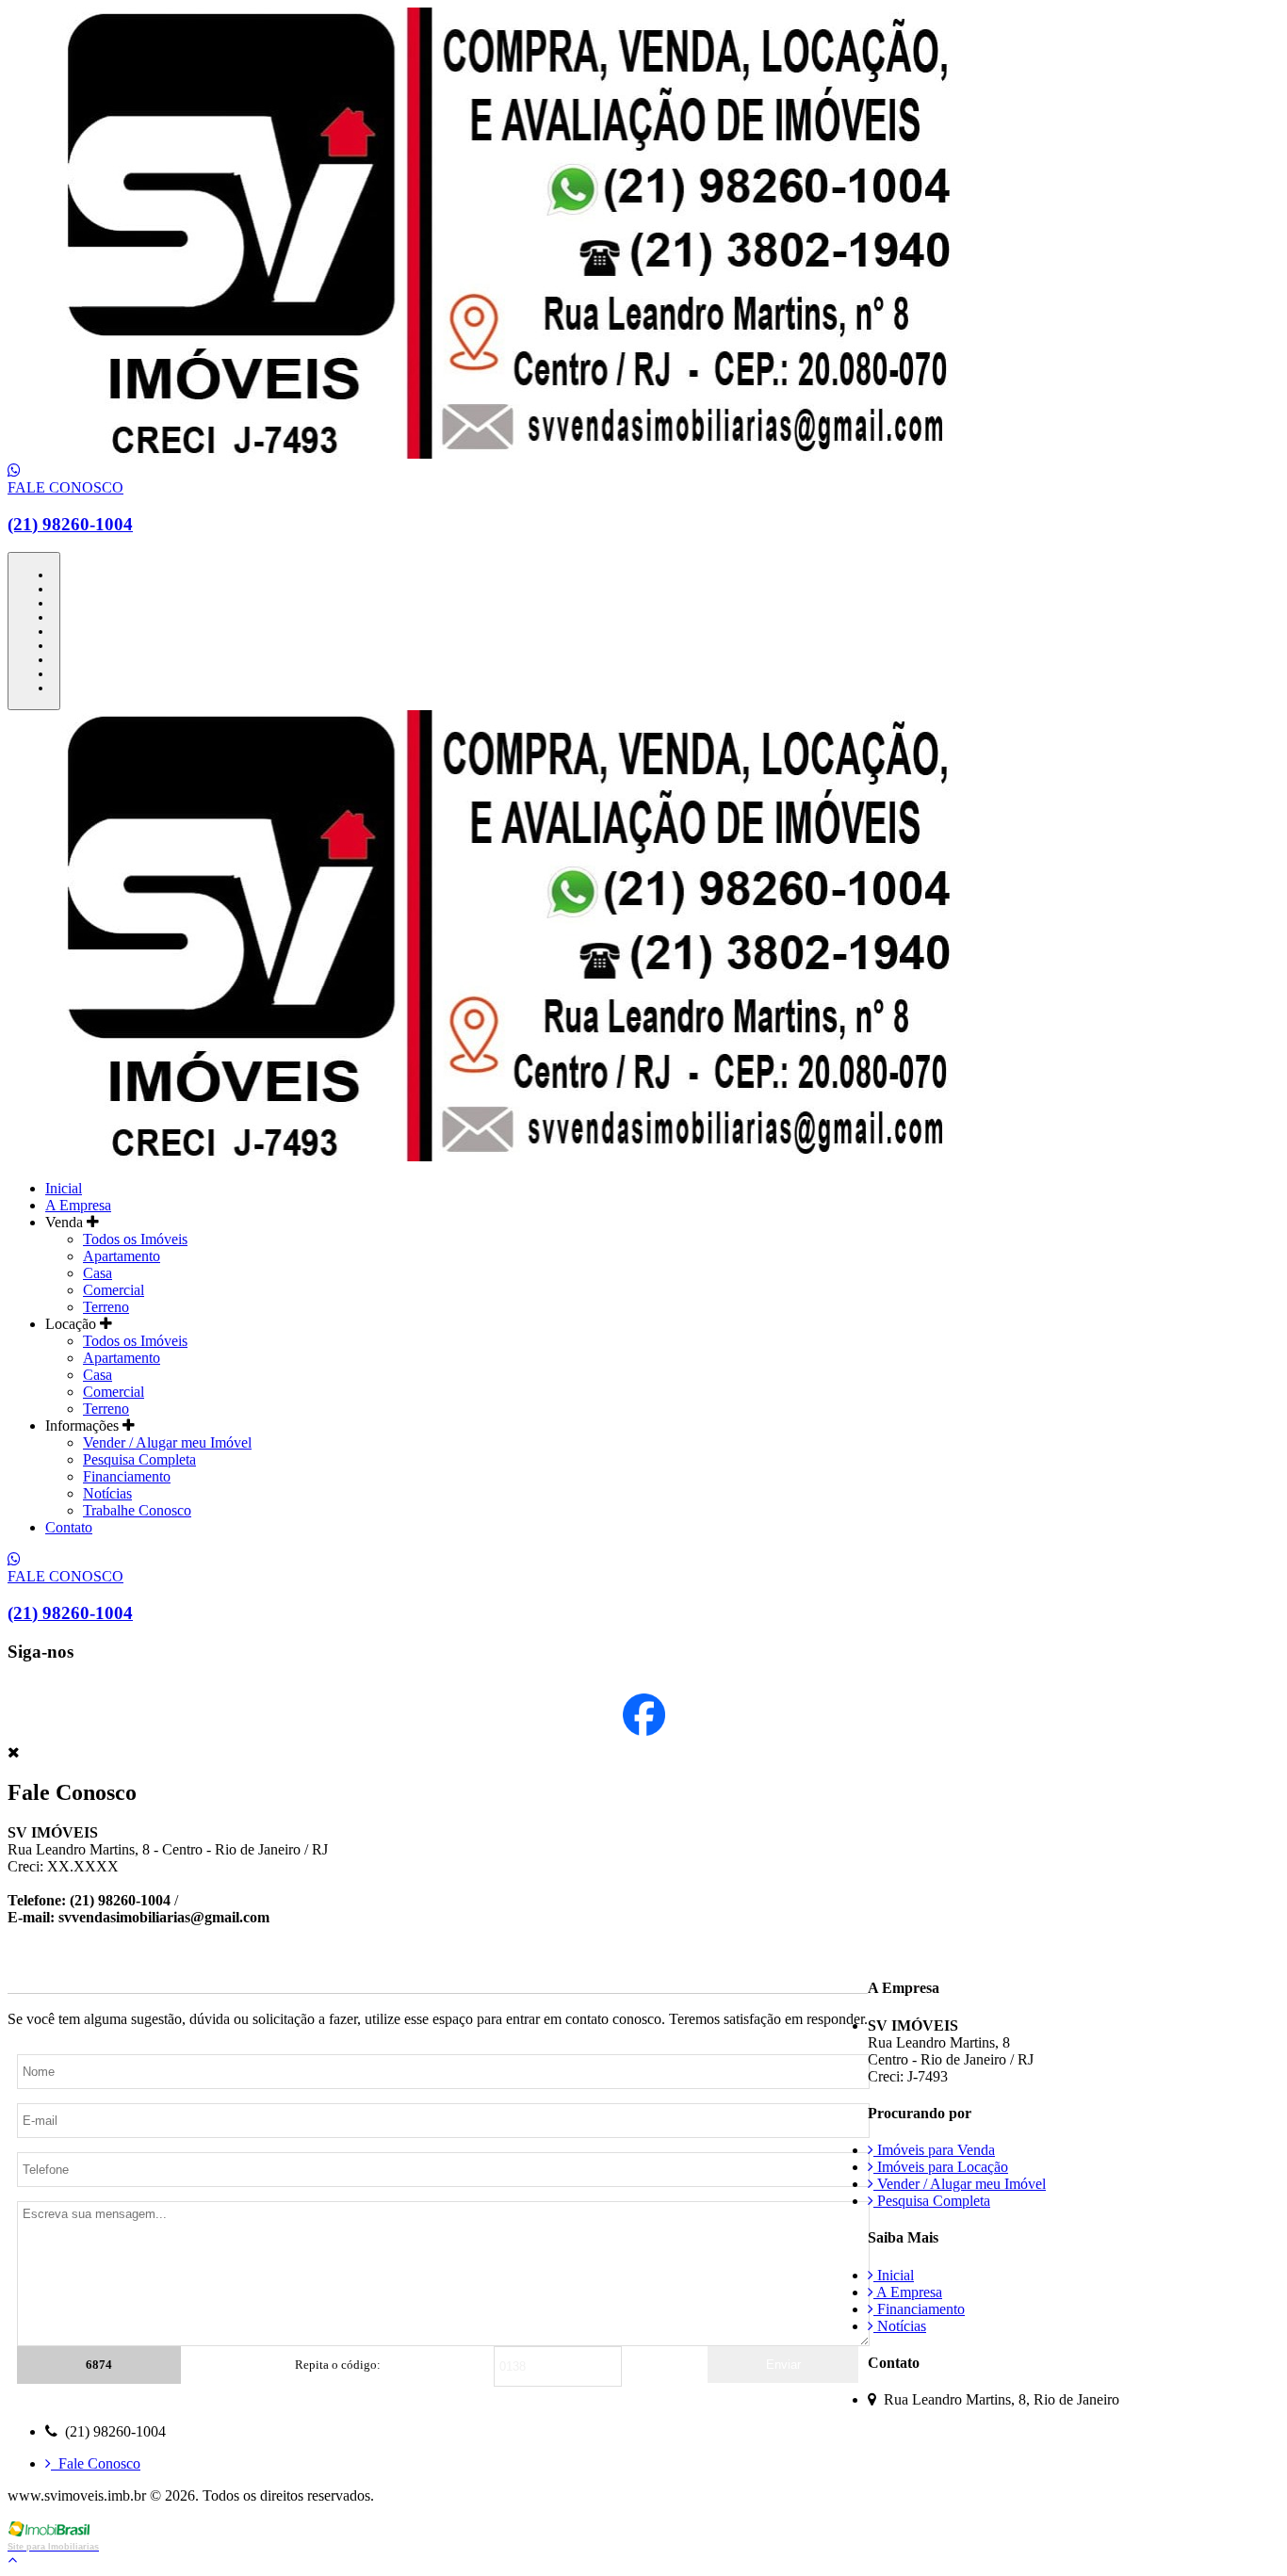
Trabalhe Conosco (137, 1510)
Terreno (106, 1307)
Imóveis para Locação (941, 2167)
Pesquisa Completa (139, 1459)
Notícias (107, 1493)
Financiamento (127, 1476)
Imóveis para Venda (934, 2150)
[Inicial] (487, 454)
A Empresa (78, 1205)
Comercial (114, 1290)
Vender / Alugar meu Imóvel (167, 1442)
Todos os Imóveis (135, 1239)
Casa (98, 1273)
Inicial (64, 1188)
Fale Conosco (96, 2463)
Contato (69, 1527)
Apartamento (122, 1256)
